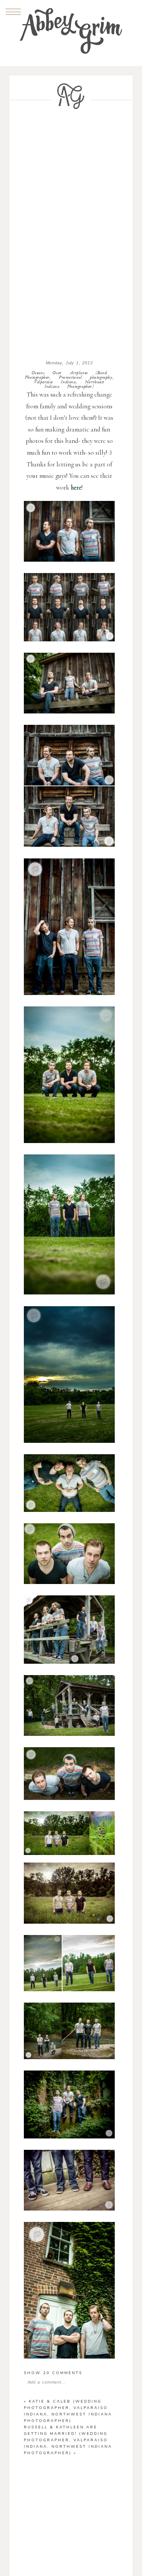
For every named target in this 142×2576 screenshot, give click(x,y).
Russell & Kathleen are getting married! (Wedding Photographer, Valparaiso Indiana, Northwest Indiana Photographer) (68, 2440)
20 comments (53, 2373)
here (76, 487)
